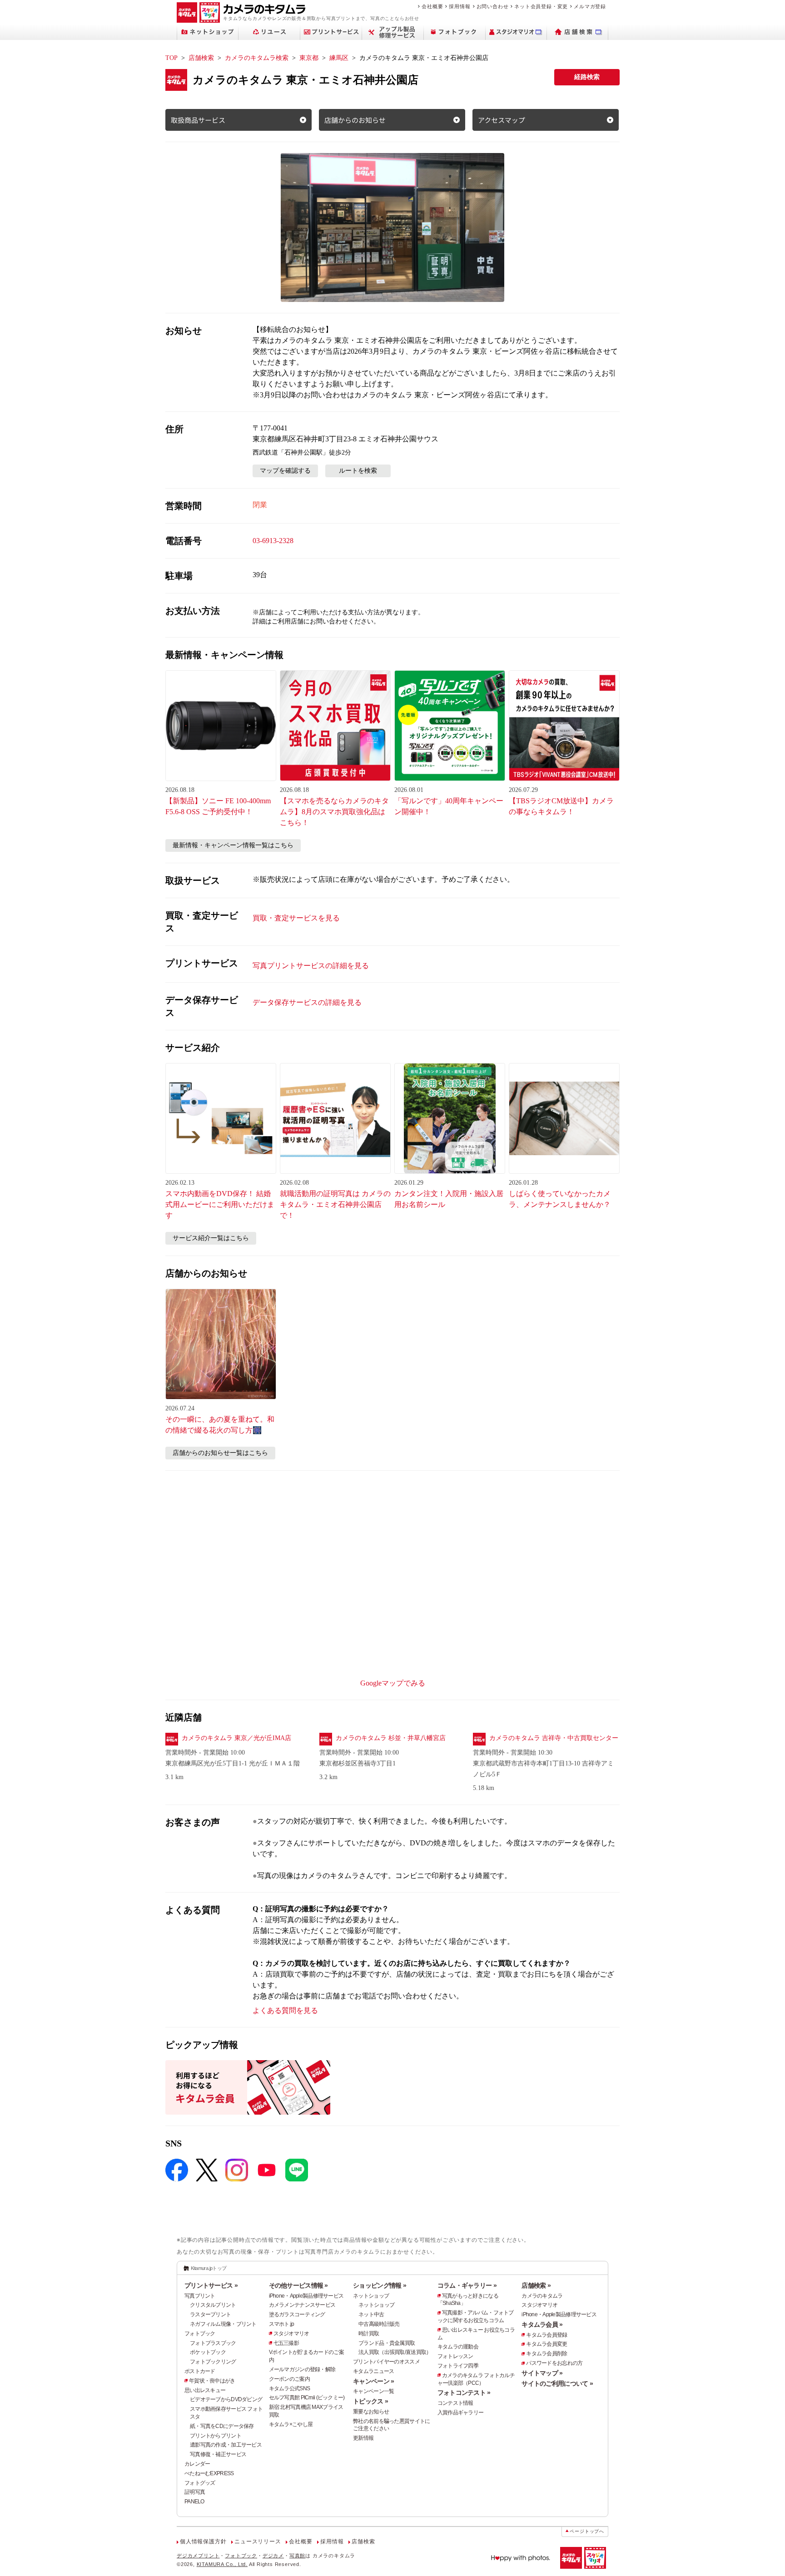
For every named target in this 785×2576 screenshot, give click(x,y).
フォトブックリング (213, 2362)
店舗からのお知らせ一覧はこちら (220, 1453)
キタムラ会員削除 (547, 2354)
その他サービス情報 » (298, 2285)
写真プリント (200, 2296)
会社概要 (432, 6)
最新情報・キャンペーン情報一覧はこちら (233, 845)
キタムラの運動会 (458, 2347)
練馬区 (339, 58)
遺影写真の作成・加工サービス (226, 2445)
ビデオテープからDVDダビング (226, 2399)
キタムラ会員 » (542, 2324)
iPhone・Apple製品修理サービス (306, 2296)
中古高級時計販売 (379, 2324)
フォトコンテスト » (464, 2393)
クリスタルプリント (213, 2305)
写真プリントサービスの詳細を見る (311, 966)
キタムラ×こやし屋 (291, 2424)
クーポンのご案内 (289, 2379)
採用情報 (460, 6)
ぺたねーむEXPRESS (209, 2473)
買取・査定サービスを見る (296, 918)
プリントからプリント (216, 2436)
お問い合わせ (493, 6)
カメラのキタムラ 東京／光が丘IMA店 (236, 1738)
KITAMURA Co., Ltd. (222, 2564)
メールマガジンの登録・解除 (302, 2369)
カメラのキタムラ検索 (257, 58)
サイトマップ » (542, 2373)
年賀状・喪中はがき (212, 2381)
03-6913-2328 (273, 541)
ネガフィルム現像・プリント (223, 2324)
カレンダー (197, 2464)
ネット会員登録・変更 (541, 6)
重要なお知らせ (371, 2412)
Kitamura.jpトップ (209, 2268)
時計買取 (369, 2334)
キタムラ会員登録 (547, 2335)
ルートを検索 (358, 471)
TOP (171, 58)
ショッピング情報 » (380, 2285)
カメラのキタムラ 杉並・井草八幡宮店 (391, 1738)
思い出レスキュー (205, 2390)
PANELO (194, 2502)
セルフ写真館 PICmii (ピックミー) (307, 2398)
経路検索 (587, 77)
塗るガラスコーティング (297, 2314)
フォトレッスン (455, 2356)
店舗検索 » (536, 2285)
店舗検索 (201, 58)
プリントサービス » (211, 2285)
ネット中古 (371, 2314)
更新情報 (363, 2438)
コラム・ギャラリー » (467, 2285)
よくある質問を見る (285, 2010)
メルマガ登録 (590, 6)
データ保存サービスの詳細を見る (307, 1002)
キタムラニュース (373, 2371)
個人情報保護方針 (203, 2541)
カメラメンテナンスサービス (302, 2305)
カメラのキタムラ (542, 2296)
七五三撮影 (286, 2343)
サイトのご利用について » (557, 2383)
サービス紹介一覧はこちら (211, 1238)
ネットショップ (371, 2296)
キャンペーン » (373, 2381)
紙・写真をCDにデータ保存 (222, 2426)
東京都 (309, 58)
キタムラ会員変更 (547, 2344)
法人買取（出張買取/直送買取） (395, 2352)
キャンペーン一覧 (373, 2391)
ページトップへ (587, 2531)
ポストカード (200, 2371)
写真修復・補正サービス (218, 2454)
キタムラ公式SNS (290, 2388)
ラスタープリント (210, 2314)
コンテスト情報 (455, 2403)
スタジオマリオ (291, 2334)
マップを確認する (285, 471)
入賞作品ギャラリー (461, 2413)
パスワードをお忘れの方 (554, 2363)
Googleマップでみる (393, 1683)
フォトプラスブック (213, 2343)
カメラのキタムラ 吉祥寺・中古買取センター (554, 1738)
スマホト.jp (282, 2324)
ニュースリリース (258, 2541)
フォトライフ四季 (458, 2366)
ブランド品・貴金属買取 (387, 2343)
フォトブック (200, 2334)
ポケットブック (208, 2352)
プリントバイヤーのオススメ (386, 2362)
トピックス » (370, 2401)
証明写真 (195, 2492)
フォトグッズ (200, 2483)
